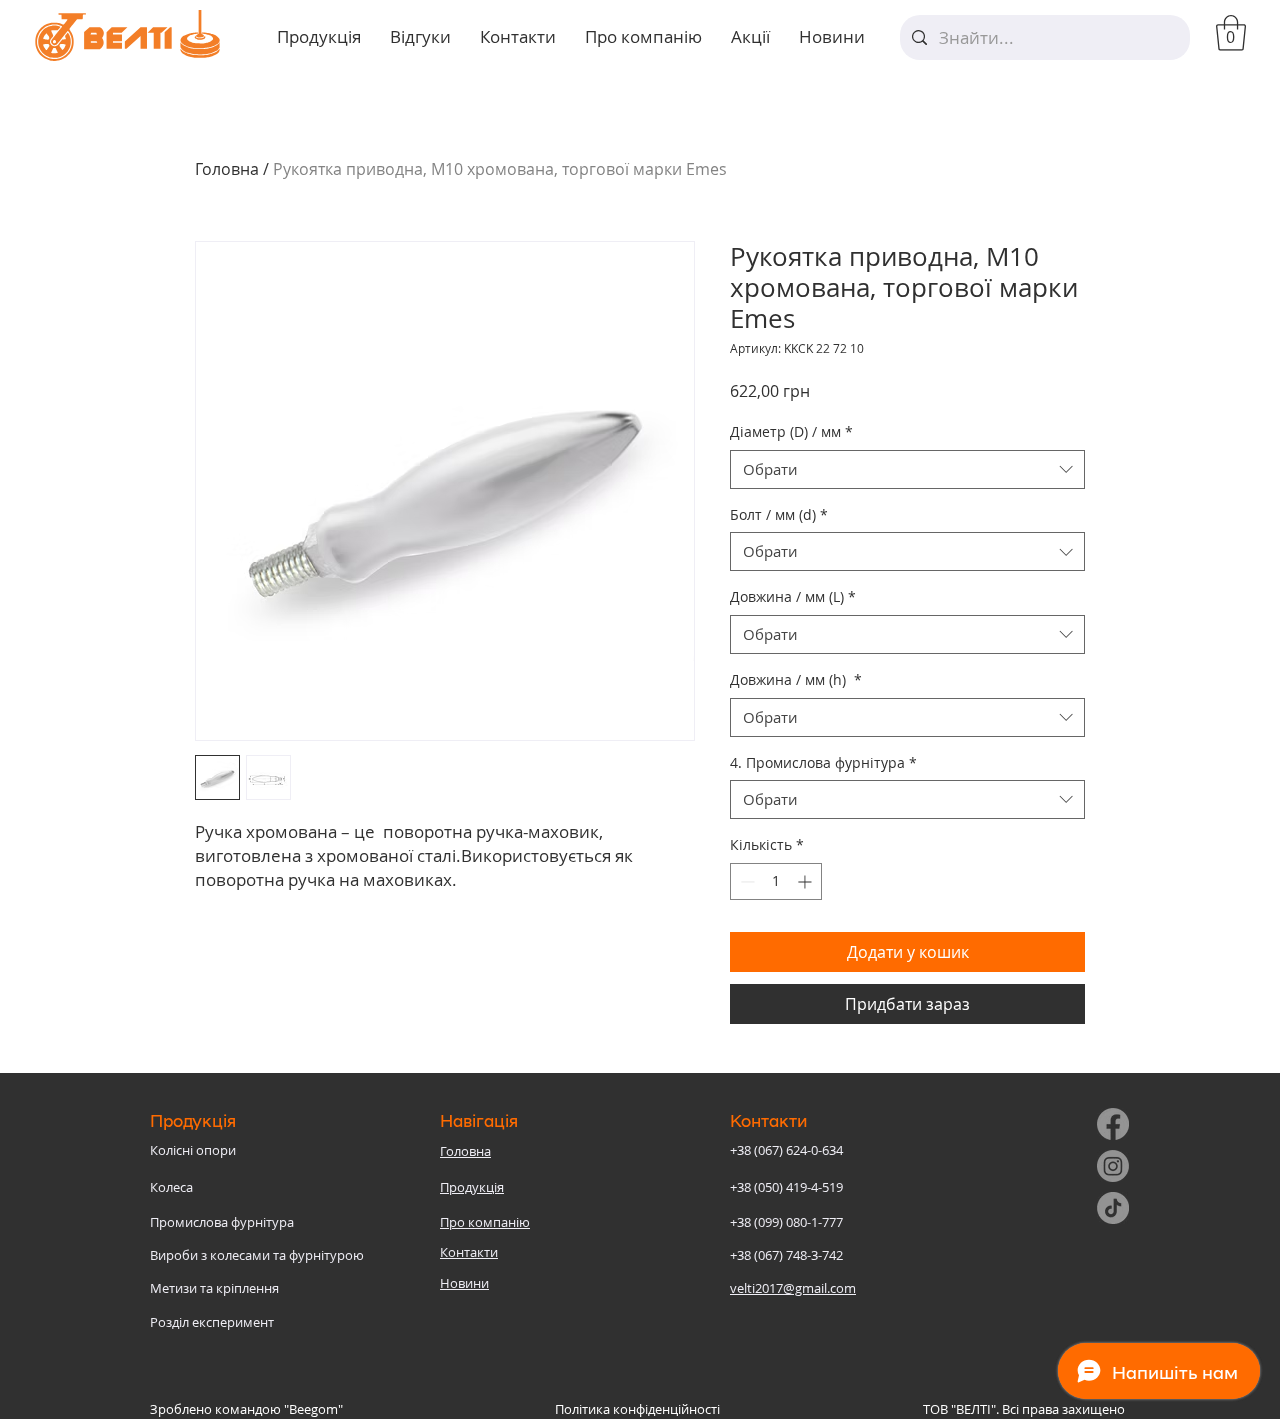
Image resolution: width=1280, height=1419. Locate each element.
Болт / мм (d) (779, 514)
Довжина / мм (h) (796, 679)
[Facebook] (1113, 1124)
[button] (1231, 33)
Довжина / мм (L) (793, 596)
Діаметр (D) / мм (791, 431)
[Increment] (806, 881)
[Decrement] (745, 881)
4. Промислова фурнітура (823, 762)
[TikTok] (1113, 1208)
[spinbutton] (776, 881)
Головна (227, 169)
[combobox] (907, 469)
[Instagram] (1113, 1166)
